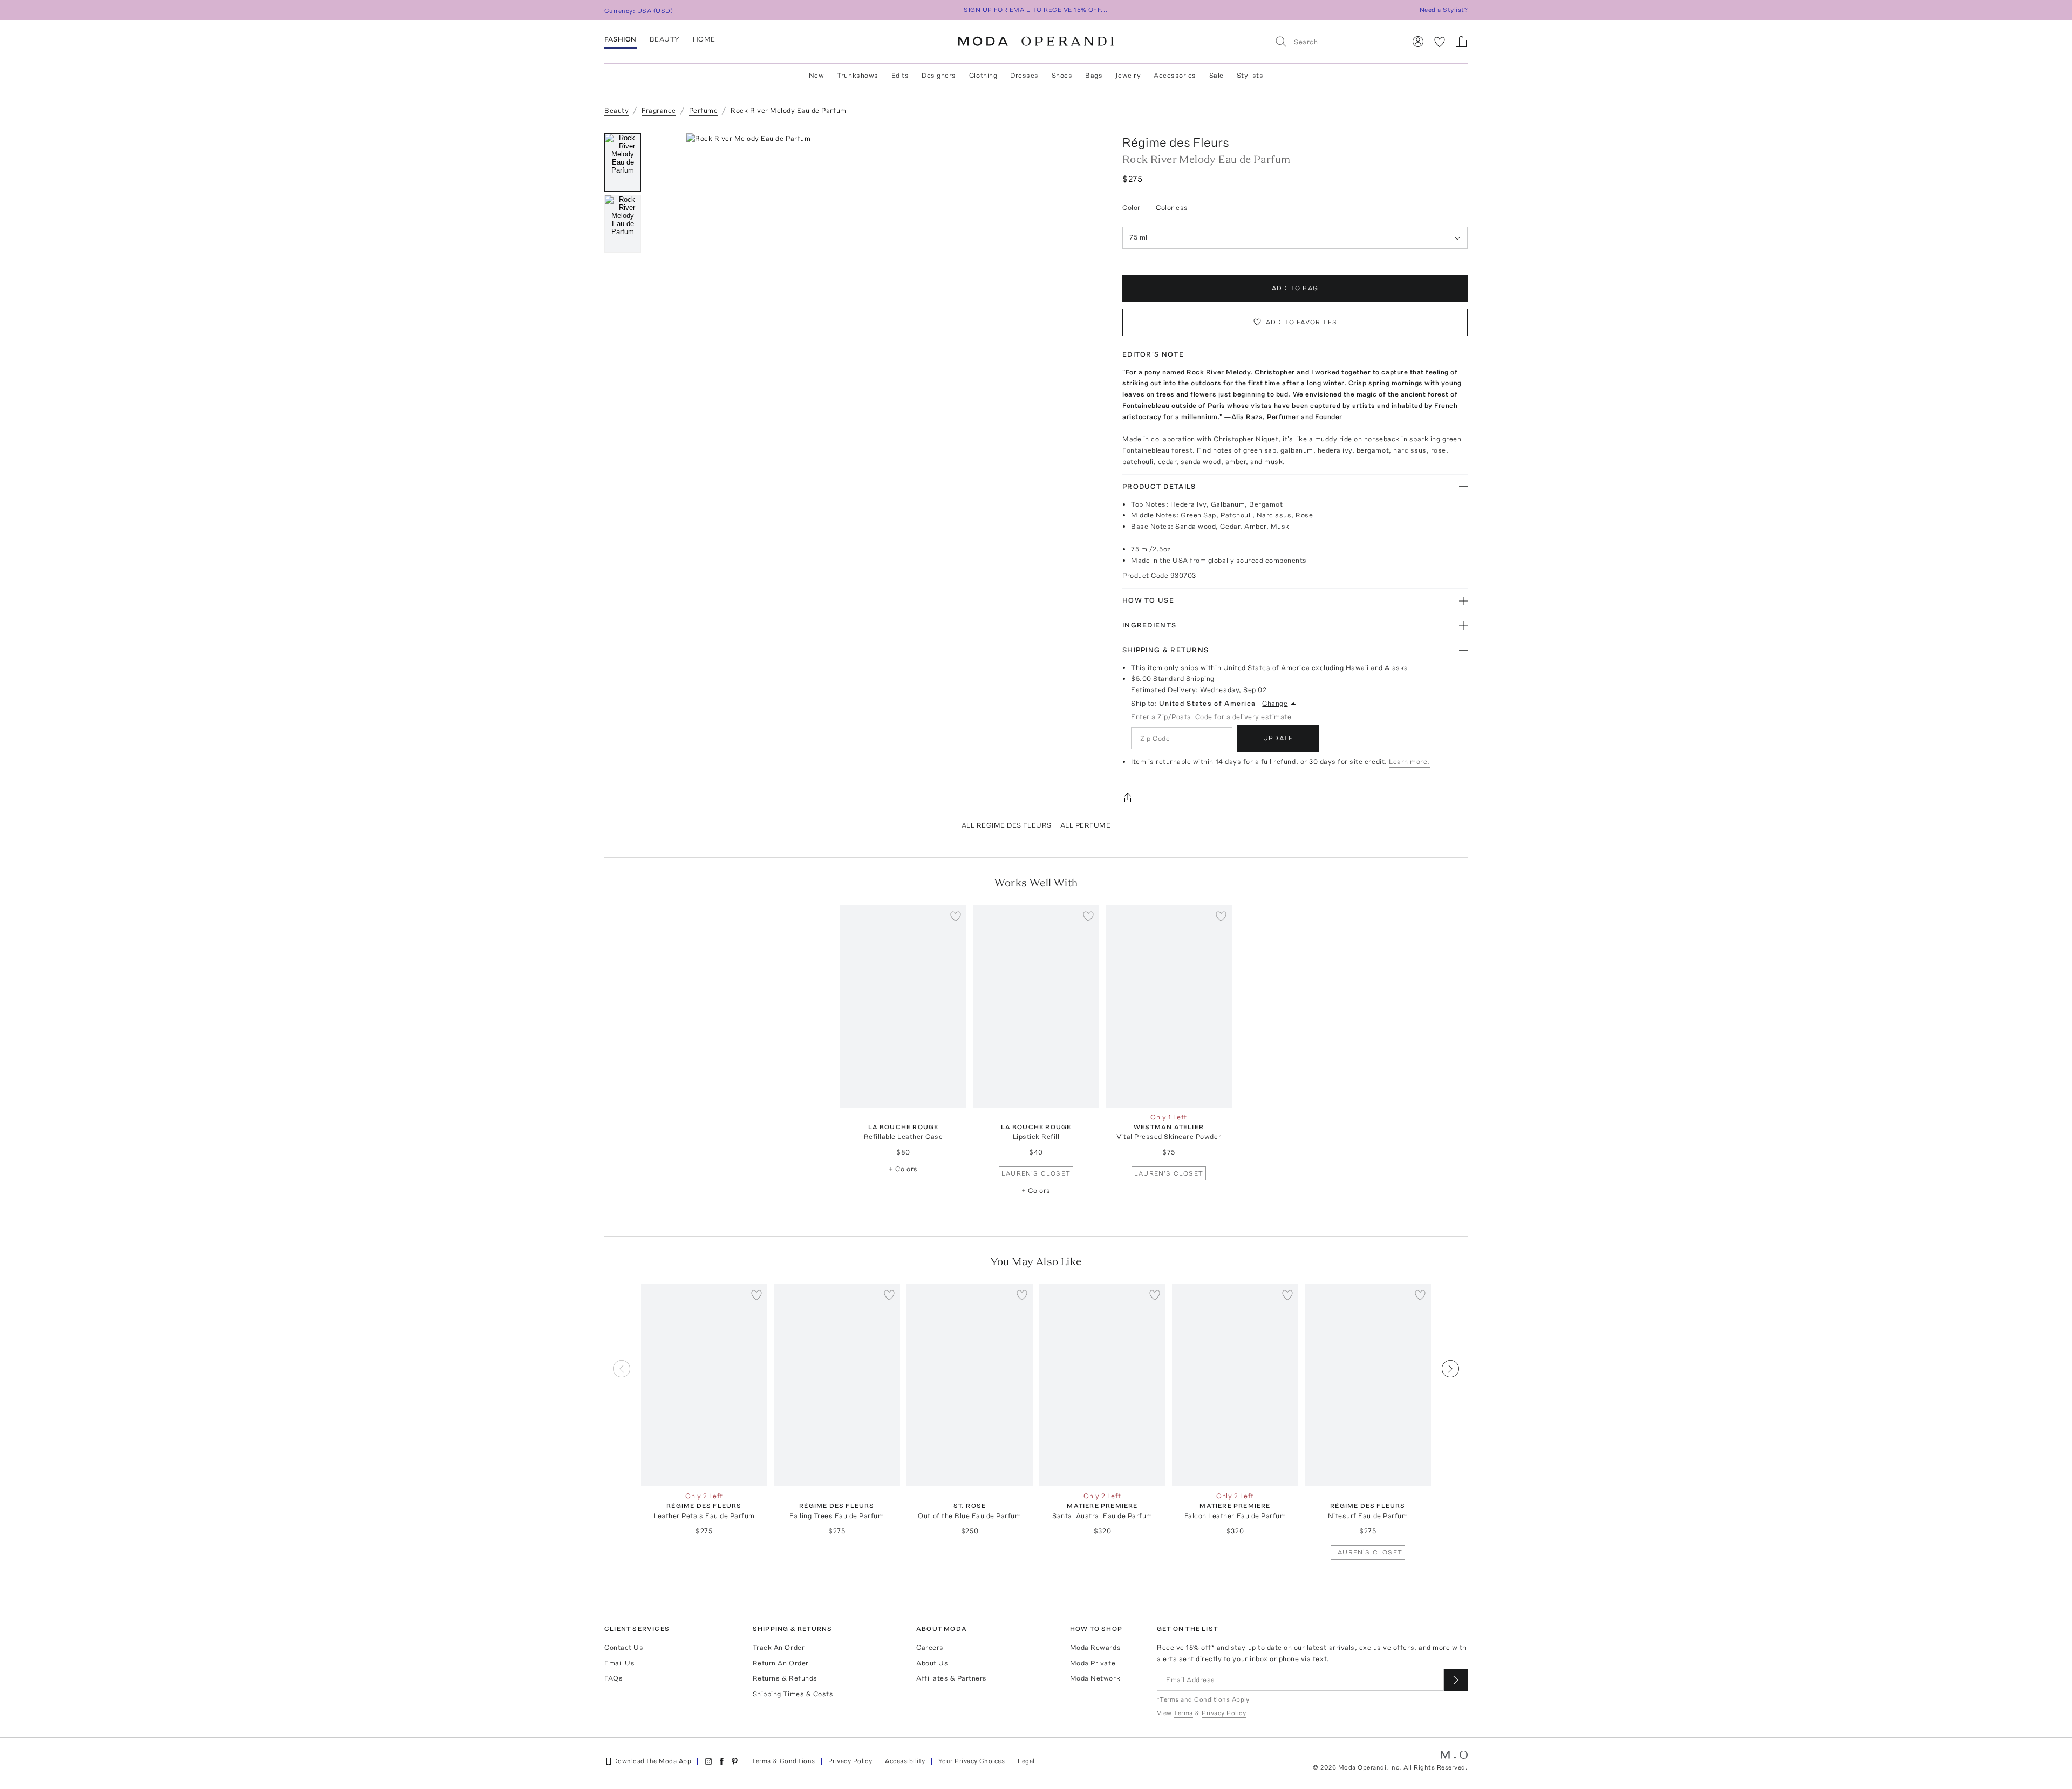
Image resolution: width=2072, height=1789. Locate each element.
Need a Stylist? (1444, 10)
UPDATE (1278, 738)
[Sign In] (1418, 42)
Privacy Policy (850, 1761)
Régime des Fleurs (1176, 142)
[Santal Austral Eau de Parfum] (1102, 1385)
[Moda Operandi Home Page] (1036, 42)
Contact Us (624, 1647)
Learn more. (1409, 762)
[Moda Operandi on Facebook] (721, 1761)
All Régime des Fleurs (1007, 825)
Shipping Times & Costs (793, 1694)
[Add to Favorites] (956, 916)
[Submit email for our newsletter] (1456, 1680)
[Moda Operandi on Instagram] (708, 1761)
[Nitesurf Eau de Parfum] (1368, 1385)
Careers (930, 1647)
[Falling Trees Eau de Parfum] (837, 1385)
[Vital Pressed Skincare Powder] (1169, 1006)
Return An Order (781, 1663)
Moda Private (1093, 1663)
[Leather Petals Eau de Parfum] (704, 1385)
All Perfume (1086, 825)
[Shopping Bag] (1461, 42)
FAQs (614, 1678)
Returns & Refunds (785, 1678)
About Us (932, 1663)
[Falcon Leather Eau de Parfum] (1235, 1385)
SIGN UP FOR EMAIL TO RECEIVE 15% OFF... (1036, 10)
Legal (1026, 1761)
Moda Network (1095, 1678)
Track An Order (779, 1647)
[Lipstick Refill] (1036, 1006)
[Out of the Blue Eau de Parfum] (970, 1385)
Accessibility (905, 1761)
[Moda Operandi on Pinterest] (734, 1761)
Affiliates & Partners (952, 1678)
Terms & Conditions (783, 1761)
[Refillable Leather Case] (903, 1006)
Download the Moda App (652, 1761)
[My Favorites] (1440, 42)
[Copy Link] (1295, 797)
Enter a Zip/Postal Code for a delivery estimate (1211, 717)
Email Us (619, 1663)
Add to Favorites (1301, 322)
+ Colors (903, 1169)
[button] (878, 295)
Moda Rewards (1095, 1647)
